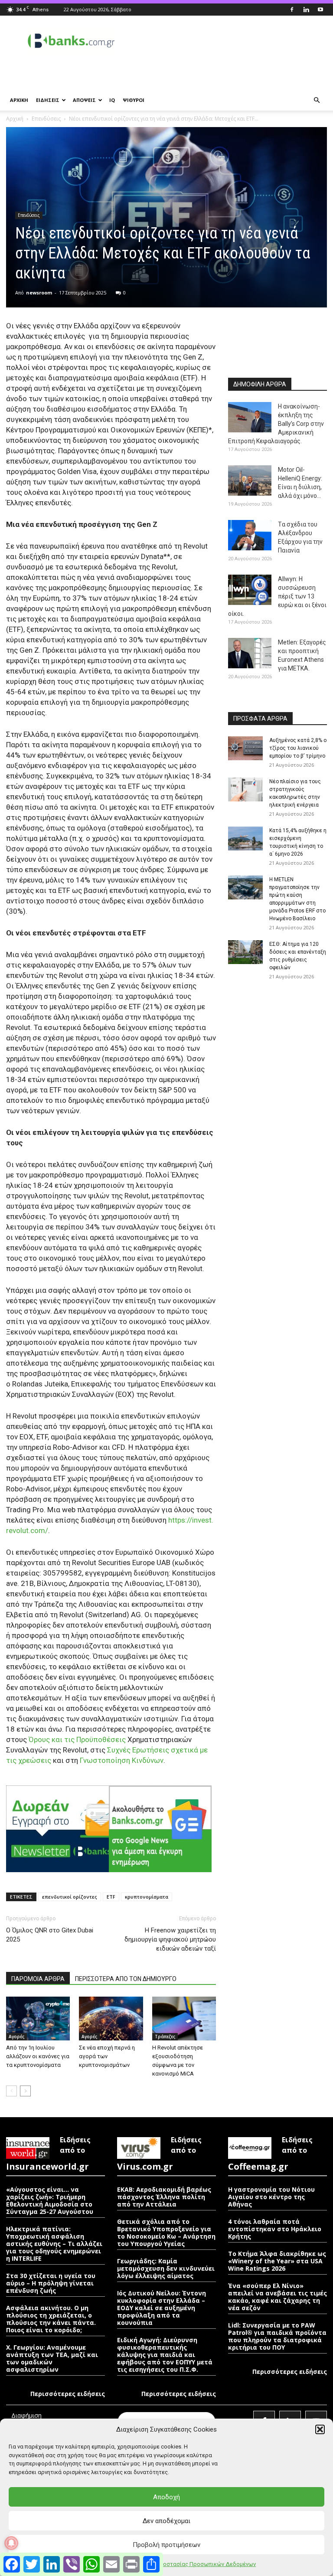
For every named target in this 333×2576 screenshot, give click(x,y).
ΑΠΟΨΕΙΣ (84, 100)
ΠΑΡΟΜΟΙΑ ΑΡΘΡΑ (38, 1979)
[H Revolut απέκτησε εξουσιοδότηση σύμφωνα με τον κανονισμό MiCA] (184, 2019)
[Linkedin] (306, 10)
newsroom (39, 293)
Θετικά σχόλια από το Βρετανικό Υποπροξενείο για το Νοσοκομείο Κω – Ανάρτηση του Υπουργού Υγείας (166, 2233)
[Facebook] (292, 10)
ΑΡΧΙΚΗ (19, 100)
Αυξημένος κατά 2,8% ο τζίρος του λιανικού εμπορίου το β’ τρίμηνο (298, 748)
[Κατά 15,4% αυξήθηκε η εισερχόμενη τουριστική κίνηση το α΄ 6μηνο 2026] (245, 839)
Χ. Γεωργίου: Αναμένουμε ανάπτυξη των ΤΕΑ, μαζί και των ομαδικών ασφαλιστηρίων (52, 2358)
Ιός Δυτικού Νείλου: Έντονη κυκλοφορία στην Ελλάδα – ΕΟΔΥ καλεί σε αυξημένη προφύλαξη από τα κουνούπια (162, 2308)
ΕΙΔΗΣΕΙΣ (48, 100)
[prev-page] (11, 2091)
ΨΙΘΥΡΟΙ (134, 100)
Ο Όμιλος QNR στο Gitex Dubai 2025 (50, 1935)
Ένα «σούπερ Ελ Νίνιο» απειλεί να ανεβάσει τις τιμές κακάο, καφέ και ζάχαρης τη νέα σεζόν (277, 2297)
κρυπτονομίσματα (147, 1897)
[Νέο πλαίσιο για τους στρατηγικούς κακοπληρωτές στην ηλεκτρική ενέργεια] (245, 789)
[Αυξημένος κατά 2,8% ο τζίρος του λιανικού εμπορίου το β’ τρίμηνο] (245, 748)
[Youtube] (320, 10)
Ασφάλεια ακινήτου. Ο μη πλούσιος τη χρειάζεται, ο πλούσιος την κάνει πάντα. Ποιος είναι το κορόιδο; (51, 2319)
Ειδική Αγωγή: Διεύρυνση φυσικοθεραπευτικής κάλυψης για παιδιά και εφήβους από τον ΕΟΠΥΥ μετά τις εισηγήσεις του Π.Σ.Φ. (165, 2355)
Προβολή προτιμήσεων (166, 2545)
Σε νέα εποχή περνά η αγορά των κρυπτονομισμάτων (107, 2056)
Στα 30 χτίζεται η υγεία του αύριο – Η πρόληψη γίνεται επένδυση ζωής (51, 2283)
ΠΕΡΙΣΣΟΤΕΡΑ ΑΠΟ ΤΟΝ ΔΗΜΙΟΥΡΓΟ (126, 1979)
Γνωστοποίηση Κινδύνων (122, 1760)
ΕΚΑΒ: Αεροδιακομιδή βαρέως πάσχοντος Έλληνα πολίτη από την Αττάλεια (164, 2197)
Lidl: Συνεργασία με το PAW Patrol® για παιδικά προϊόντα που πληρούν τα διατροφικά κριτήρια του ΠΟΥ (277, 2336)
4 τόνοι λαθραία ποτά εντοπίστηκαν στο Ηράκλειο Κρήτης (275, 2229)
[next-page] (25, 2091)
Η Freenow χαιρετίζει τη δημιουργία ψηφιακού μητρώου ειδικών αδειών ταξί (170, 1939)
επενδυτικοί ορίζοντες (70, 1897)
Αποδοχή (166, 2497)
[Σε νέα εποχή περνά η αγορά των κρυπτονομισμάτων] (111, 2019)
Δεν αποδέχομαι (166, 2521)
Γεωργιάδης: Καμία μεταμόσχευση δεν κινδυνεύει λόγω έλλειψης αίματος (166, 2268)
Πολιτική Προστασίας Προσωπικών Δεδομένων (194, 2564)
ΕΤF (111, 1897)
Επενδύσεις (46, 119)
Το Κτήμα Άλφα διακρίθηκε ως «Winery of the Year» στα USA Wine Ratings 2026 (277, 2261)
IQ (112, 100)
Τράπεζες (165, 2037)
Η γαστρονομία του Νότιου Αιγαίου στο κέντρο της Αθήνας (271, 2197)
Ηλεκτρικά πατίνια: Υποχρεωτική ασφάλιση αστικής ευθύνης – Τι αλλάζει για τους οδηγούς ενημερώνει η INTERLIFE (54, 2244)
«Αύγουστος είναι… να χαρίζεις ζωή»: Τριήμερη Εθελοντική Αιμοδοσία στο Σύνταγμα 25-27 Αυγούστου (50, 2200)
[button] (320, 2429)
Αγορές (16, 2037)
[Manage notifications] (11, 2543)
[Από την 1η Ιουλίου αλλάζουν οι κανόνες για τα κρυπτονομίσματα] (38, 2019)
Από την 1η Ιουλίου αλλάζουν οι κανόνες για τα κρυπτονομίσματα (38, 2056)
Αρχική (15, 119)
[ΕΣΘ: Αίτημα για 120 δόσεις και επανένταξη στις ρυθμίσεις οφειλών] (245, 952)
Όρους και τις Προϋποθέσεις (77, 1739)
